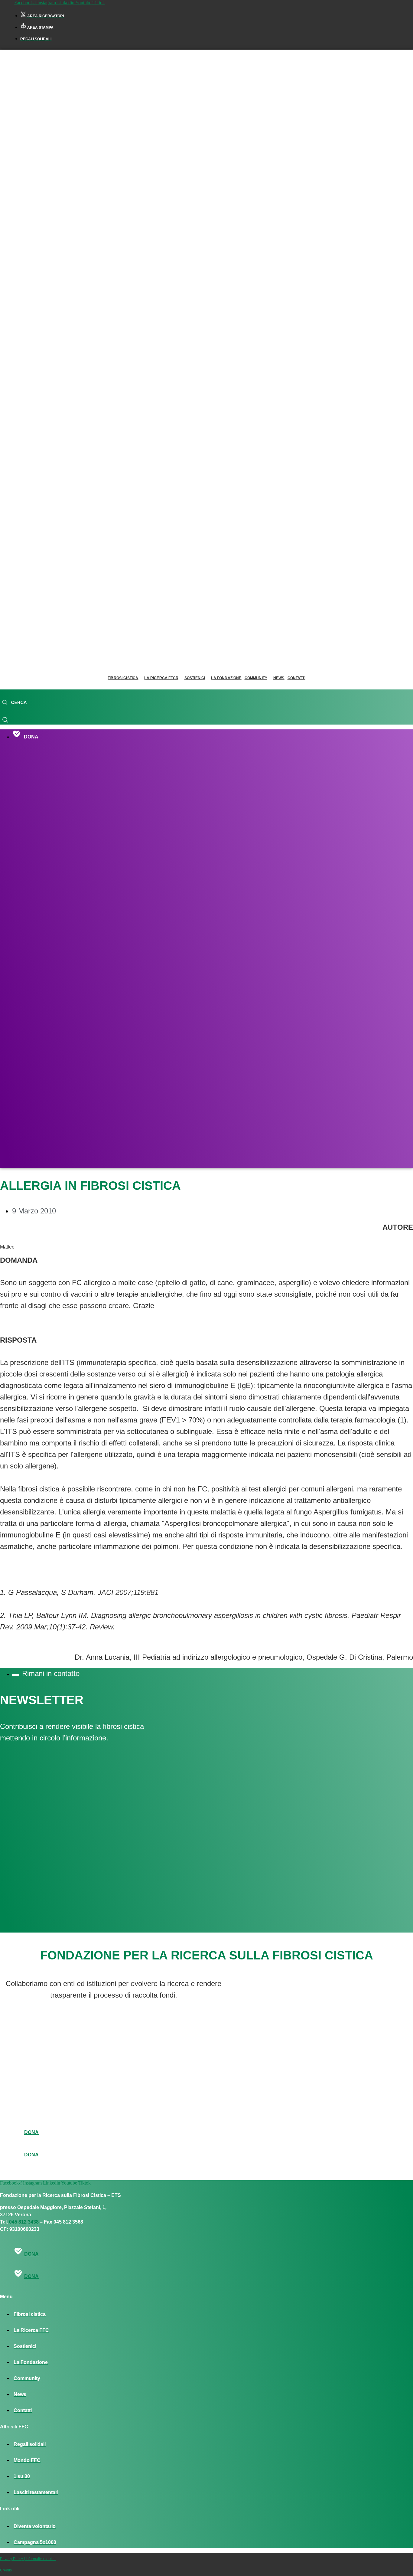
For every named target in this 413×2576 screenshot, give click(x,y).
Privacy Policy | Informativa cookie (28, 2559)
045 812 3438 (24, 2222)
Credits (6, 2570)
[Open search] (14, 703)
